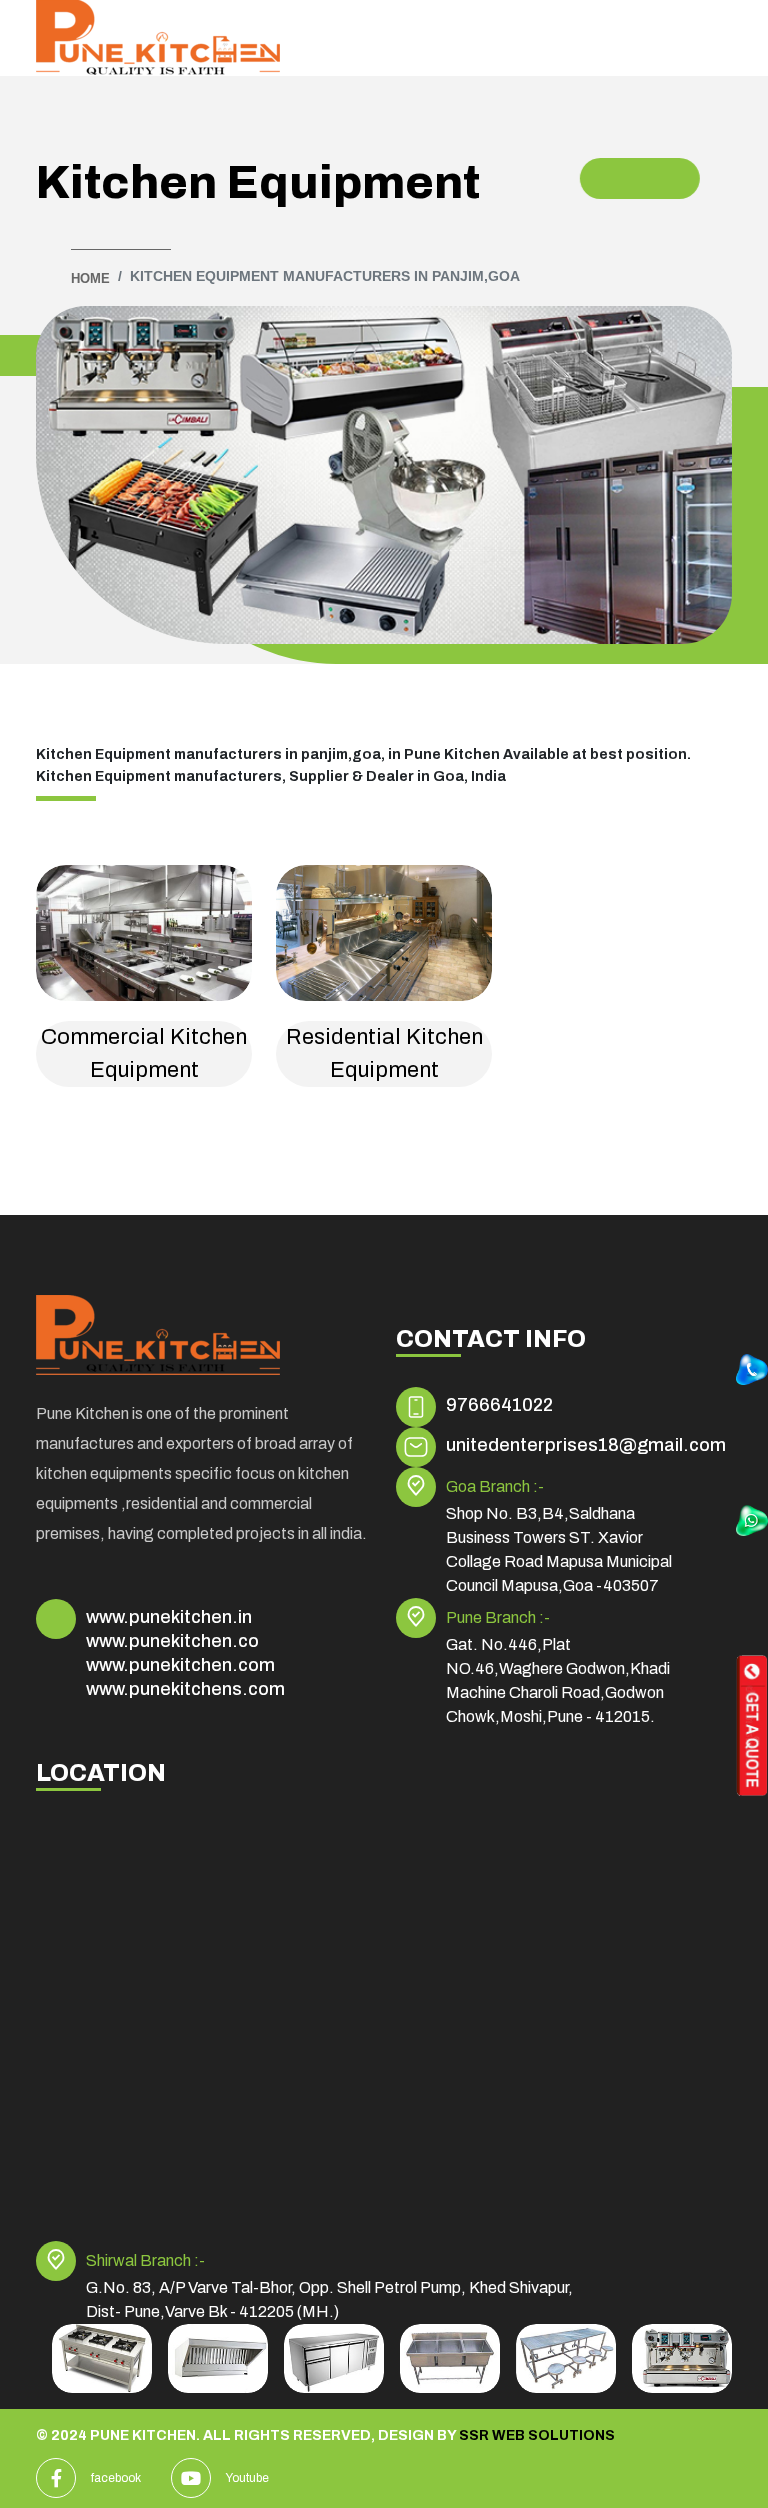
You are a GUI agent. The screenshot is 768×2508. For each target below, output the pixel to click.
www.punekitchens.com (185, 1689)
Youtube (247, 2478)
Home (90, 278)
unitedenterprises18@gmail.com (586, 1445)
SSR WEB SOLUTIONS (537, 2435)
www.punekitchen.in (169, 1617)
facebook (116, 2478)
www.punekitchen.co (172, 1641)
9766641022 (499, 1405)
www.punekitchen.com (180, 1665)
